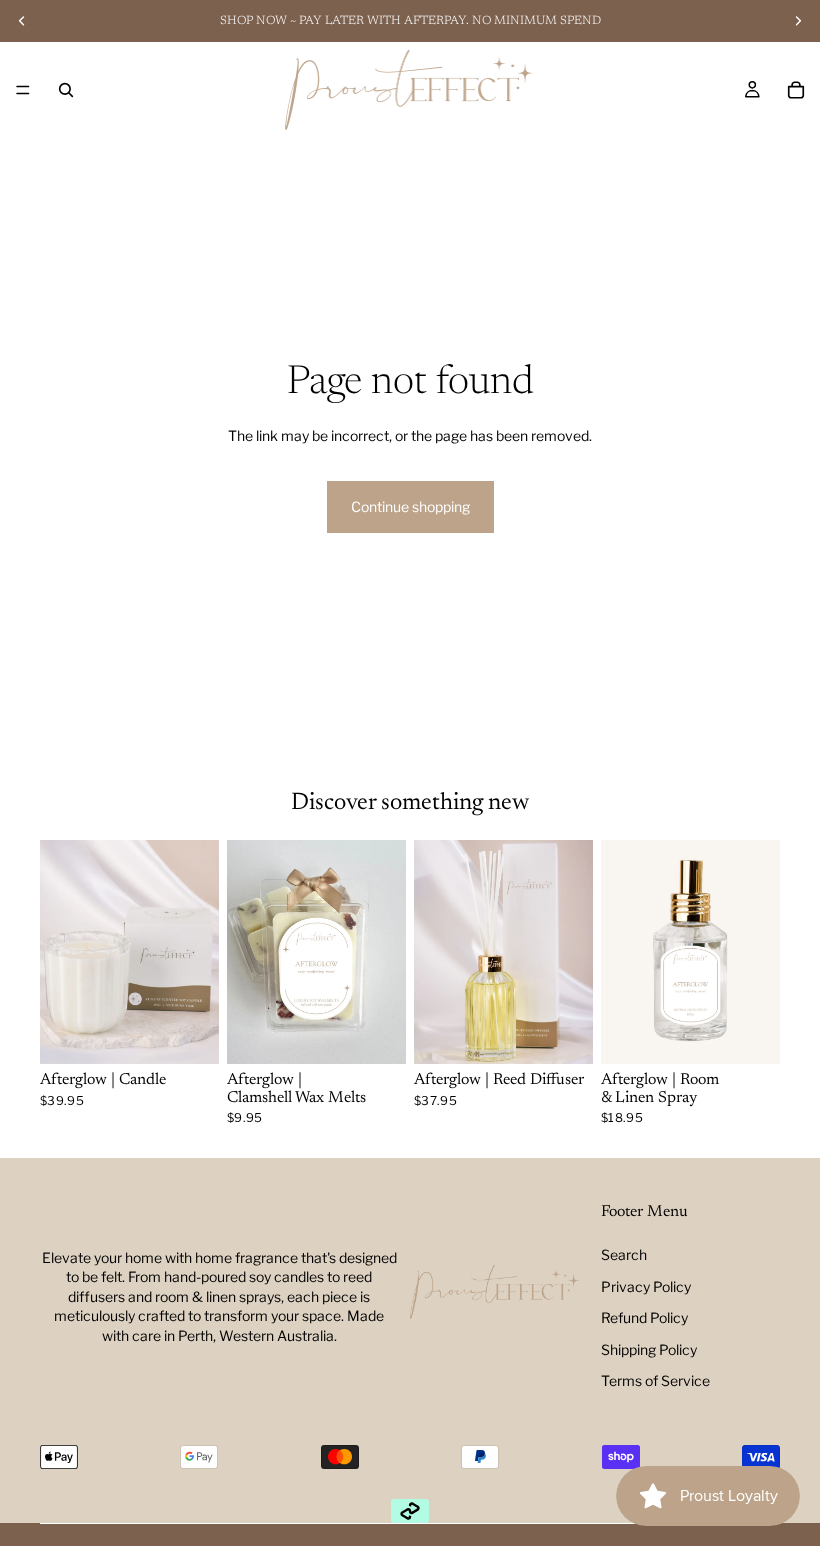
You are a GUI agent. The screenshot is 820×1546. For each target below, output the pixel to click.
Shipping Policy (649, 1349)
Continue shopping (410, 506)
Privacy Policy (646, 1286)
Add (205, 1033)
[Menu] (23, 90)
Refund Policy (644, 1317)
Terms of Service (655, 1380)
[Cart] (796, 90)
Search (624, 1254)
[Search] (66, 90)
